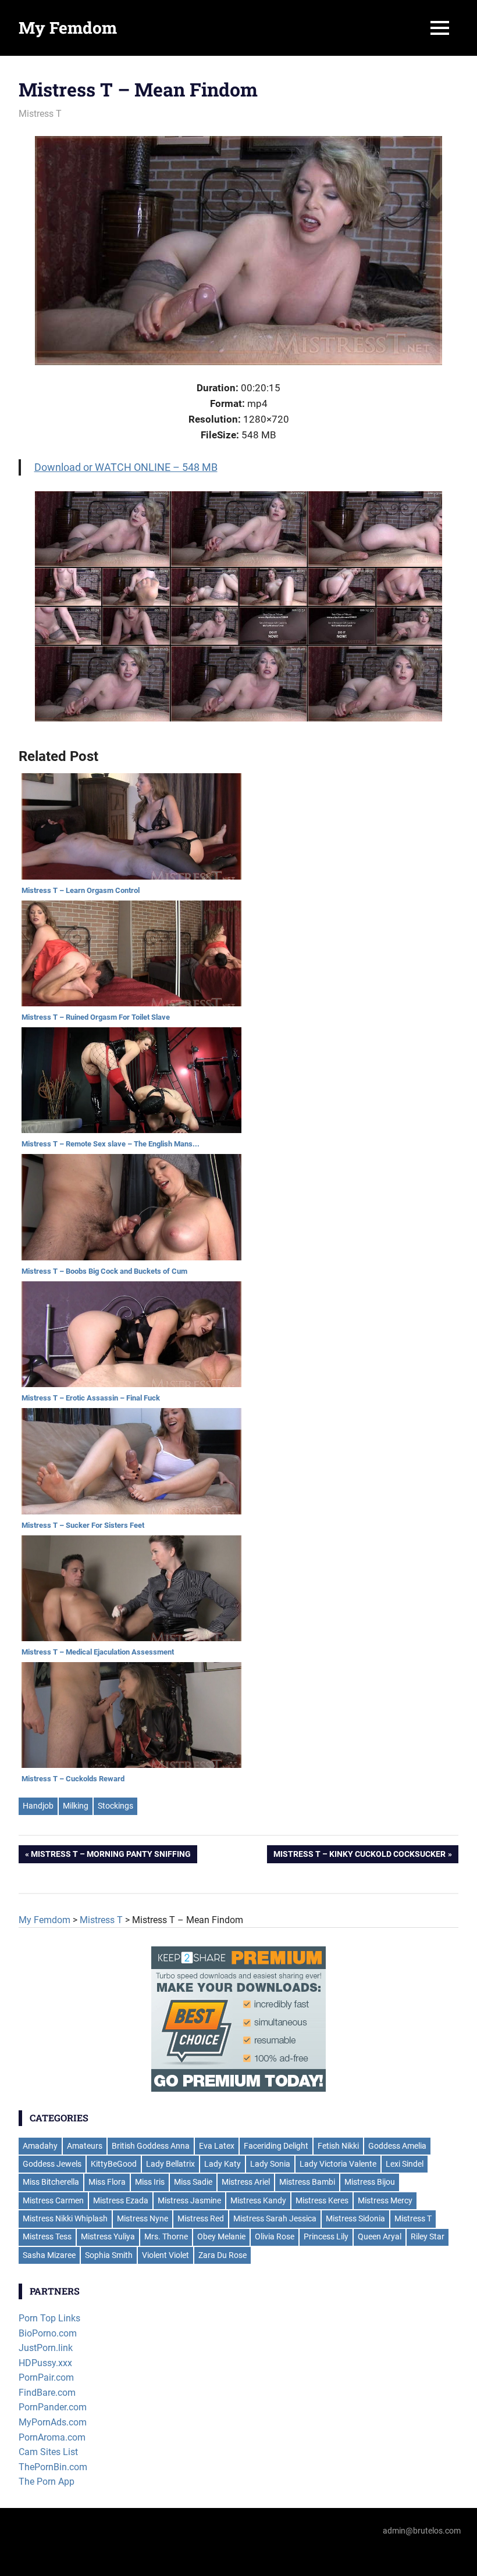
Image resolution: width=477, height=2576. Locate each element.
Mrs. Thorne (166, 2236)
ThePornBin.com (53, 2467)
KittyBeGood (114, 2164)
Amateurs (85, 2146)
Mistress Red (201, 2218)
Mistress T (40, 114)
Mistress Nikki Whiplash (65, 2218)
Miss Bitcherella (51, 2182)
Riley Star (428, 2236)
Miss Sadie (193, 2182)
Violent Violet (165, 2255)
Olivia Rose (275, 2236)
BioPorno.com (48, 2333)
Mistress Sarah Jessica (275, 2218)
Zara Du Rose (223, 2255)
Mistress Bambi (307, 2182)
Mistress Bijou (370, 2182)
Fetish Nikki (338, 2146)
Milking (76, 1806)
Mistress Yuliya (108, 2236)
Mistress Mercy (385, 2200)
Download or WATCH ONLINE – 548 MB (126, 467)
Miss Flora (107, 2182)
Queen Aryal (380, 2236)
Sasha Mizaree (49, 2255)
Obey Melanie (221, 2236)
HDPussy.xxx (45, 2363)
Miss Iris (150, 2182)
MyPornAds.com (53, 2422)
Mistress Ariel (246, 2182)
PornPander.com (53, 2407)
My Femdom (68, 28)
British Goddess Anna (151, 2146)
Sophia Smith (109, 2255)
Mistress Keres (322, 2200)
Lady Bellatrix (170, 2164)
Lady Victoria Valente (338, 2164)
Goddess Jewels (52, 2164)
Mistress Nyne (143, 2218)
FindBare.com (47, 2393)
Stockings (115, 1806)
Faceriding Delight (276, 2146)
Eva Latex (217, 2146)
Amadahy (40, 2146)
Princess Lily (326, 2236)
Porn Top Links (49, 2318)
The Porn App (47, 2482)
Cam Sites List (48, 2452)
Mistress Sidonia (355, 2218)
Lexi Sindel (405, 2164)
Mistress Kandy (258, 2200)
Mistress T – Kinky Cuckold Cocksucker (359, 1856)
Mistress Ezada (121, 2200)
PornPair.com (46, 2377)
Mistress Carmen (53, 2200)
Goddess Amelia (397, 2146)
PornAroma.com (52, 2437)
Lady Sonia (270, 2164)
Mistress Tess (47, 2236)
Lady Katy (223, 2164)
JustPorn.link (46, 2348)
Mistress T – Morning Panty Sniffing (111, 1856)
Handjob (38, 1806)
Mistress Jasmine (189, 2200)
